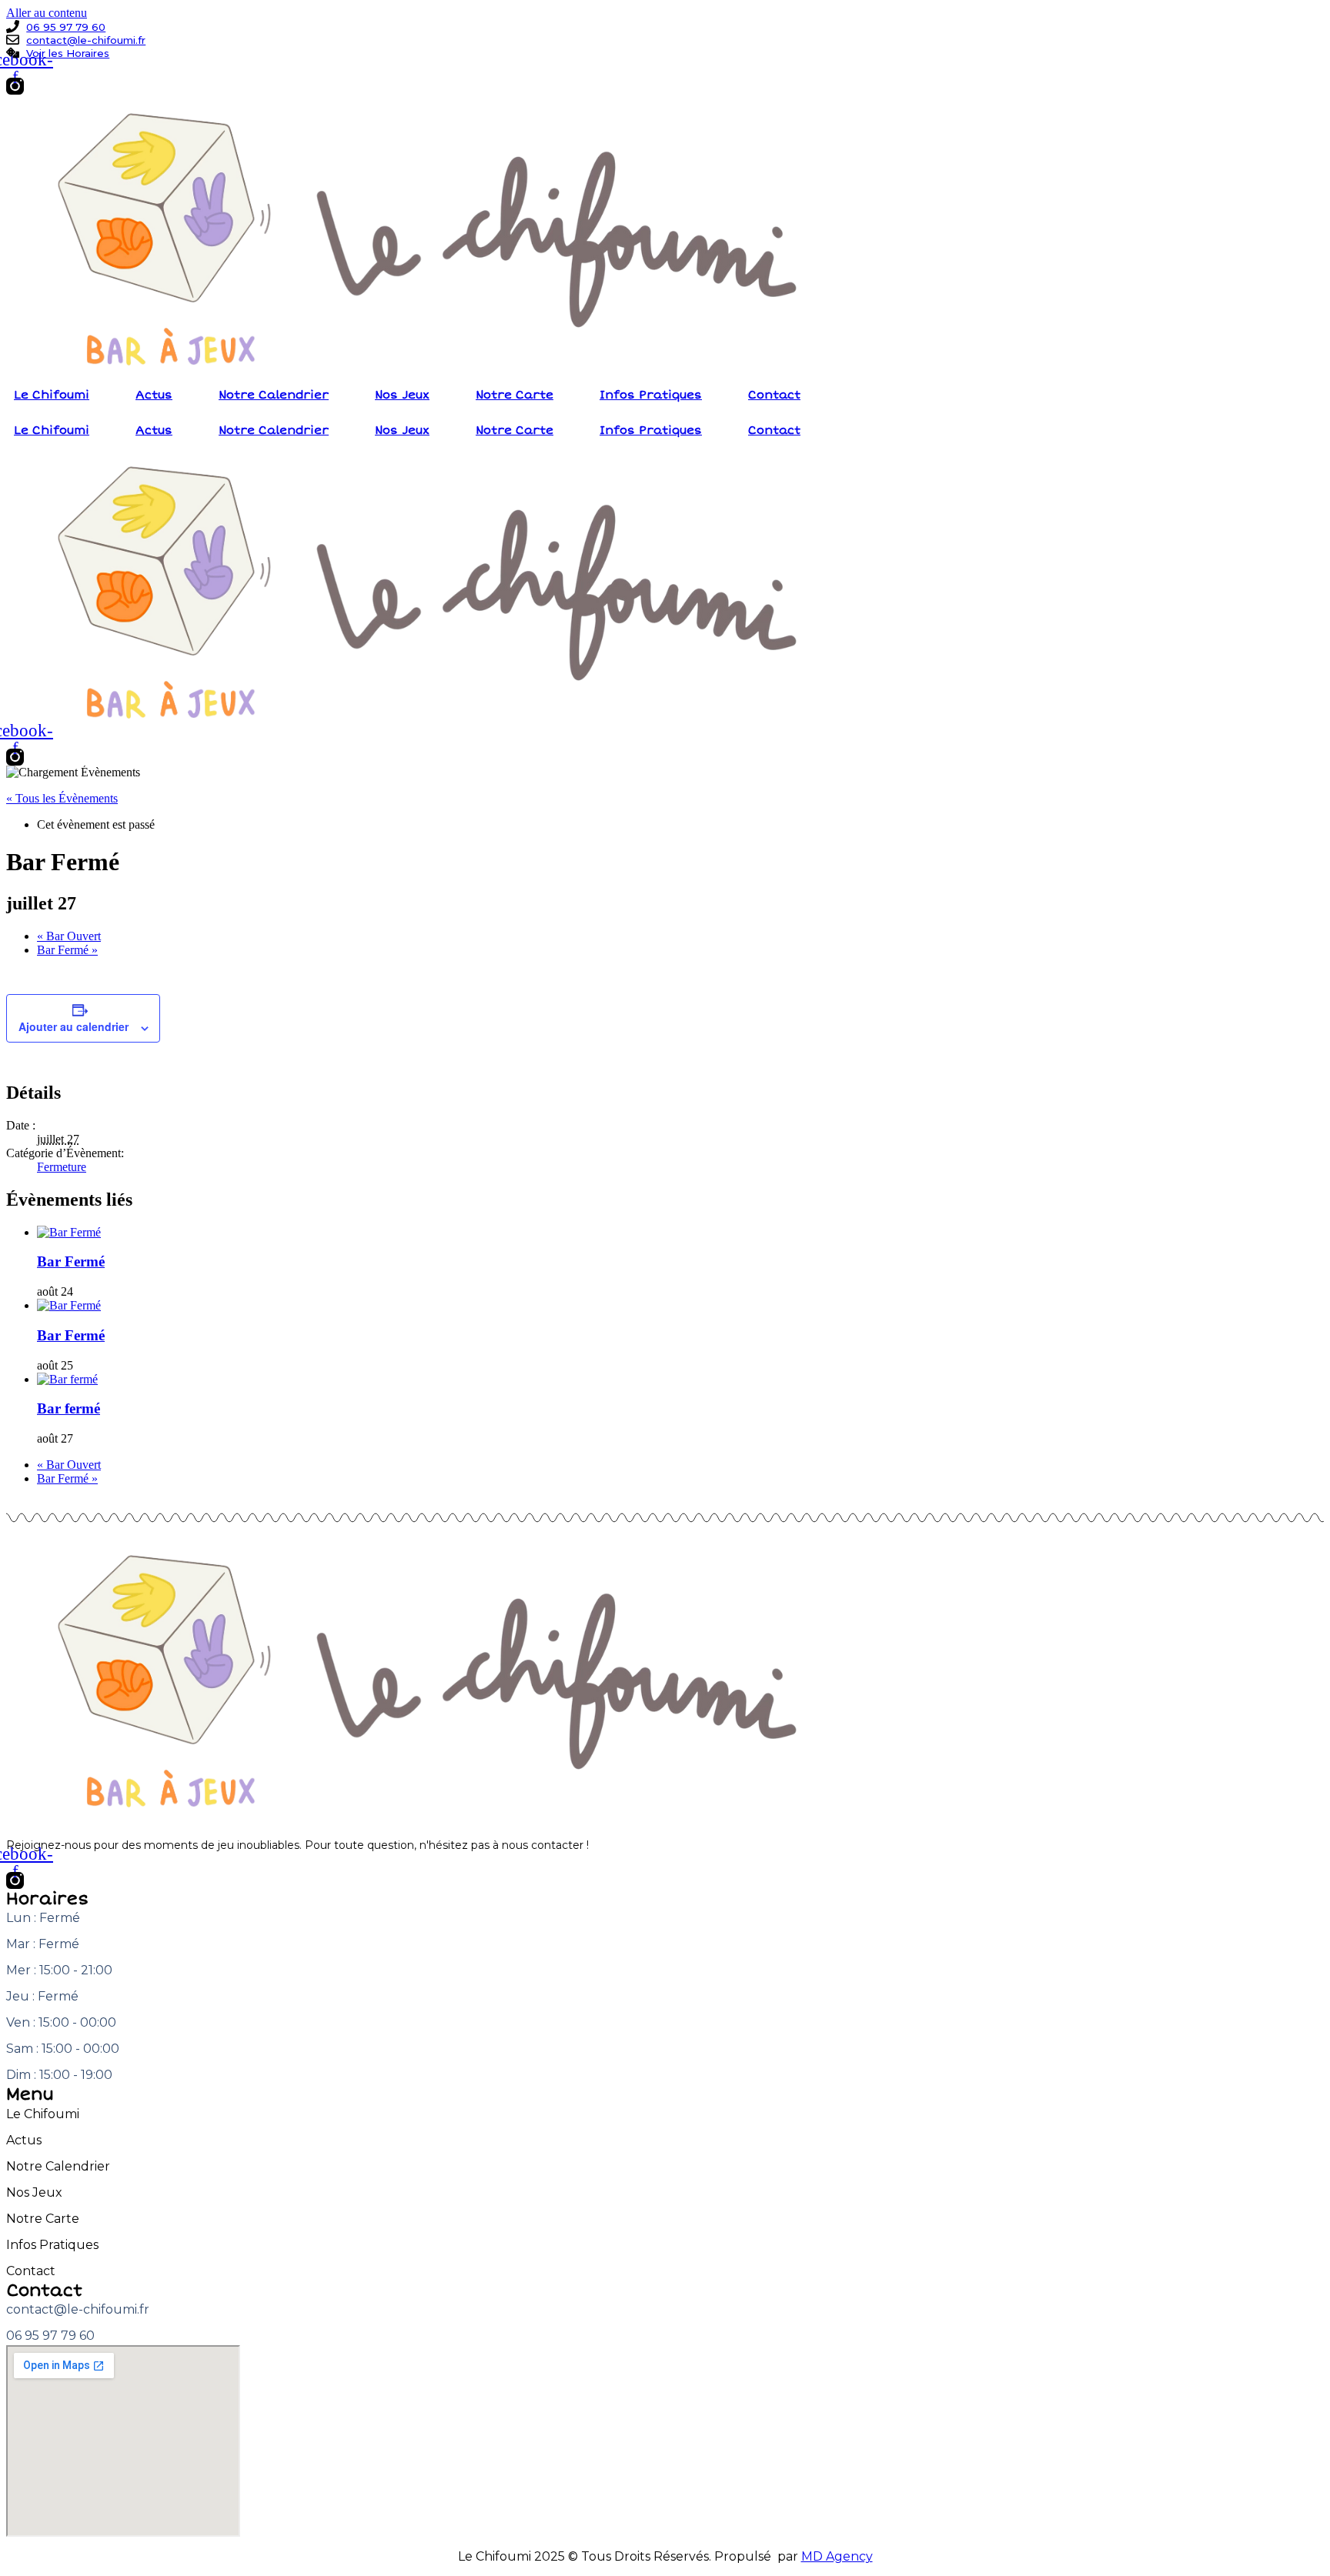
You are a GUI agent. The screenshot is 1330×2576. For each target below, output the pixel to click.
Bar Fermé (67, 950)
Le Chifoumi (52, 395)
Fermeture (62, 1167)
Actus (154, 395)
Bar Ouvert (69, 936)
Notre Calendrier (274, 395)
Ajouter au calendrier (74, 1026)
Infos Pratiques (651, 395)
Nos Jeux (402, 395)
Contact (774, 395)
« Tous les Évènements (62, 798)
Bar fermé (69, 1408)
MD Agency (837, 2556)
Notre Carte (515, 395)
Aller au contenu (47, 13)
